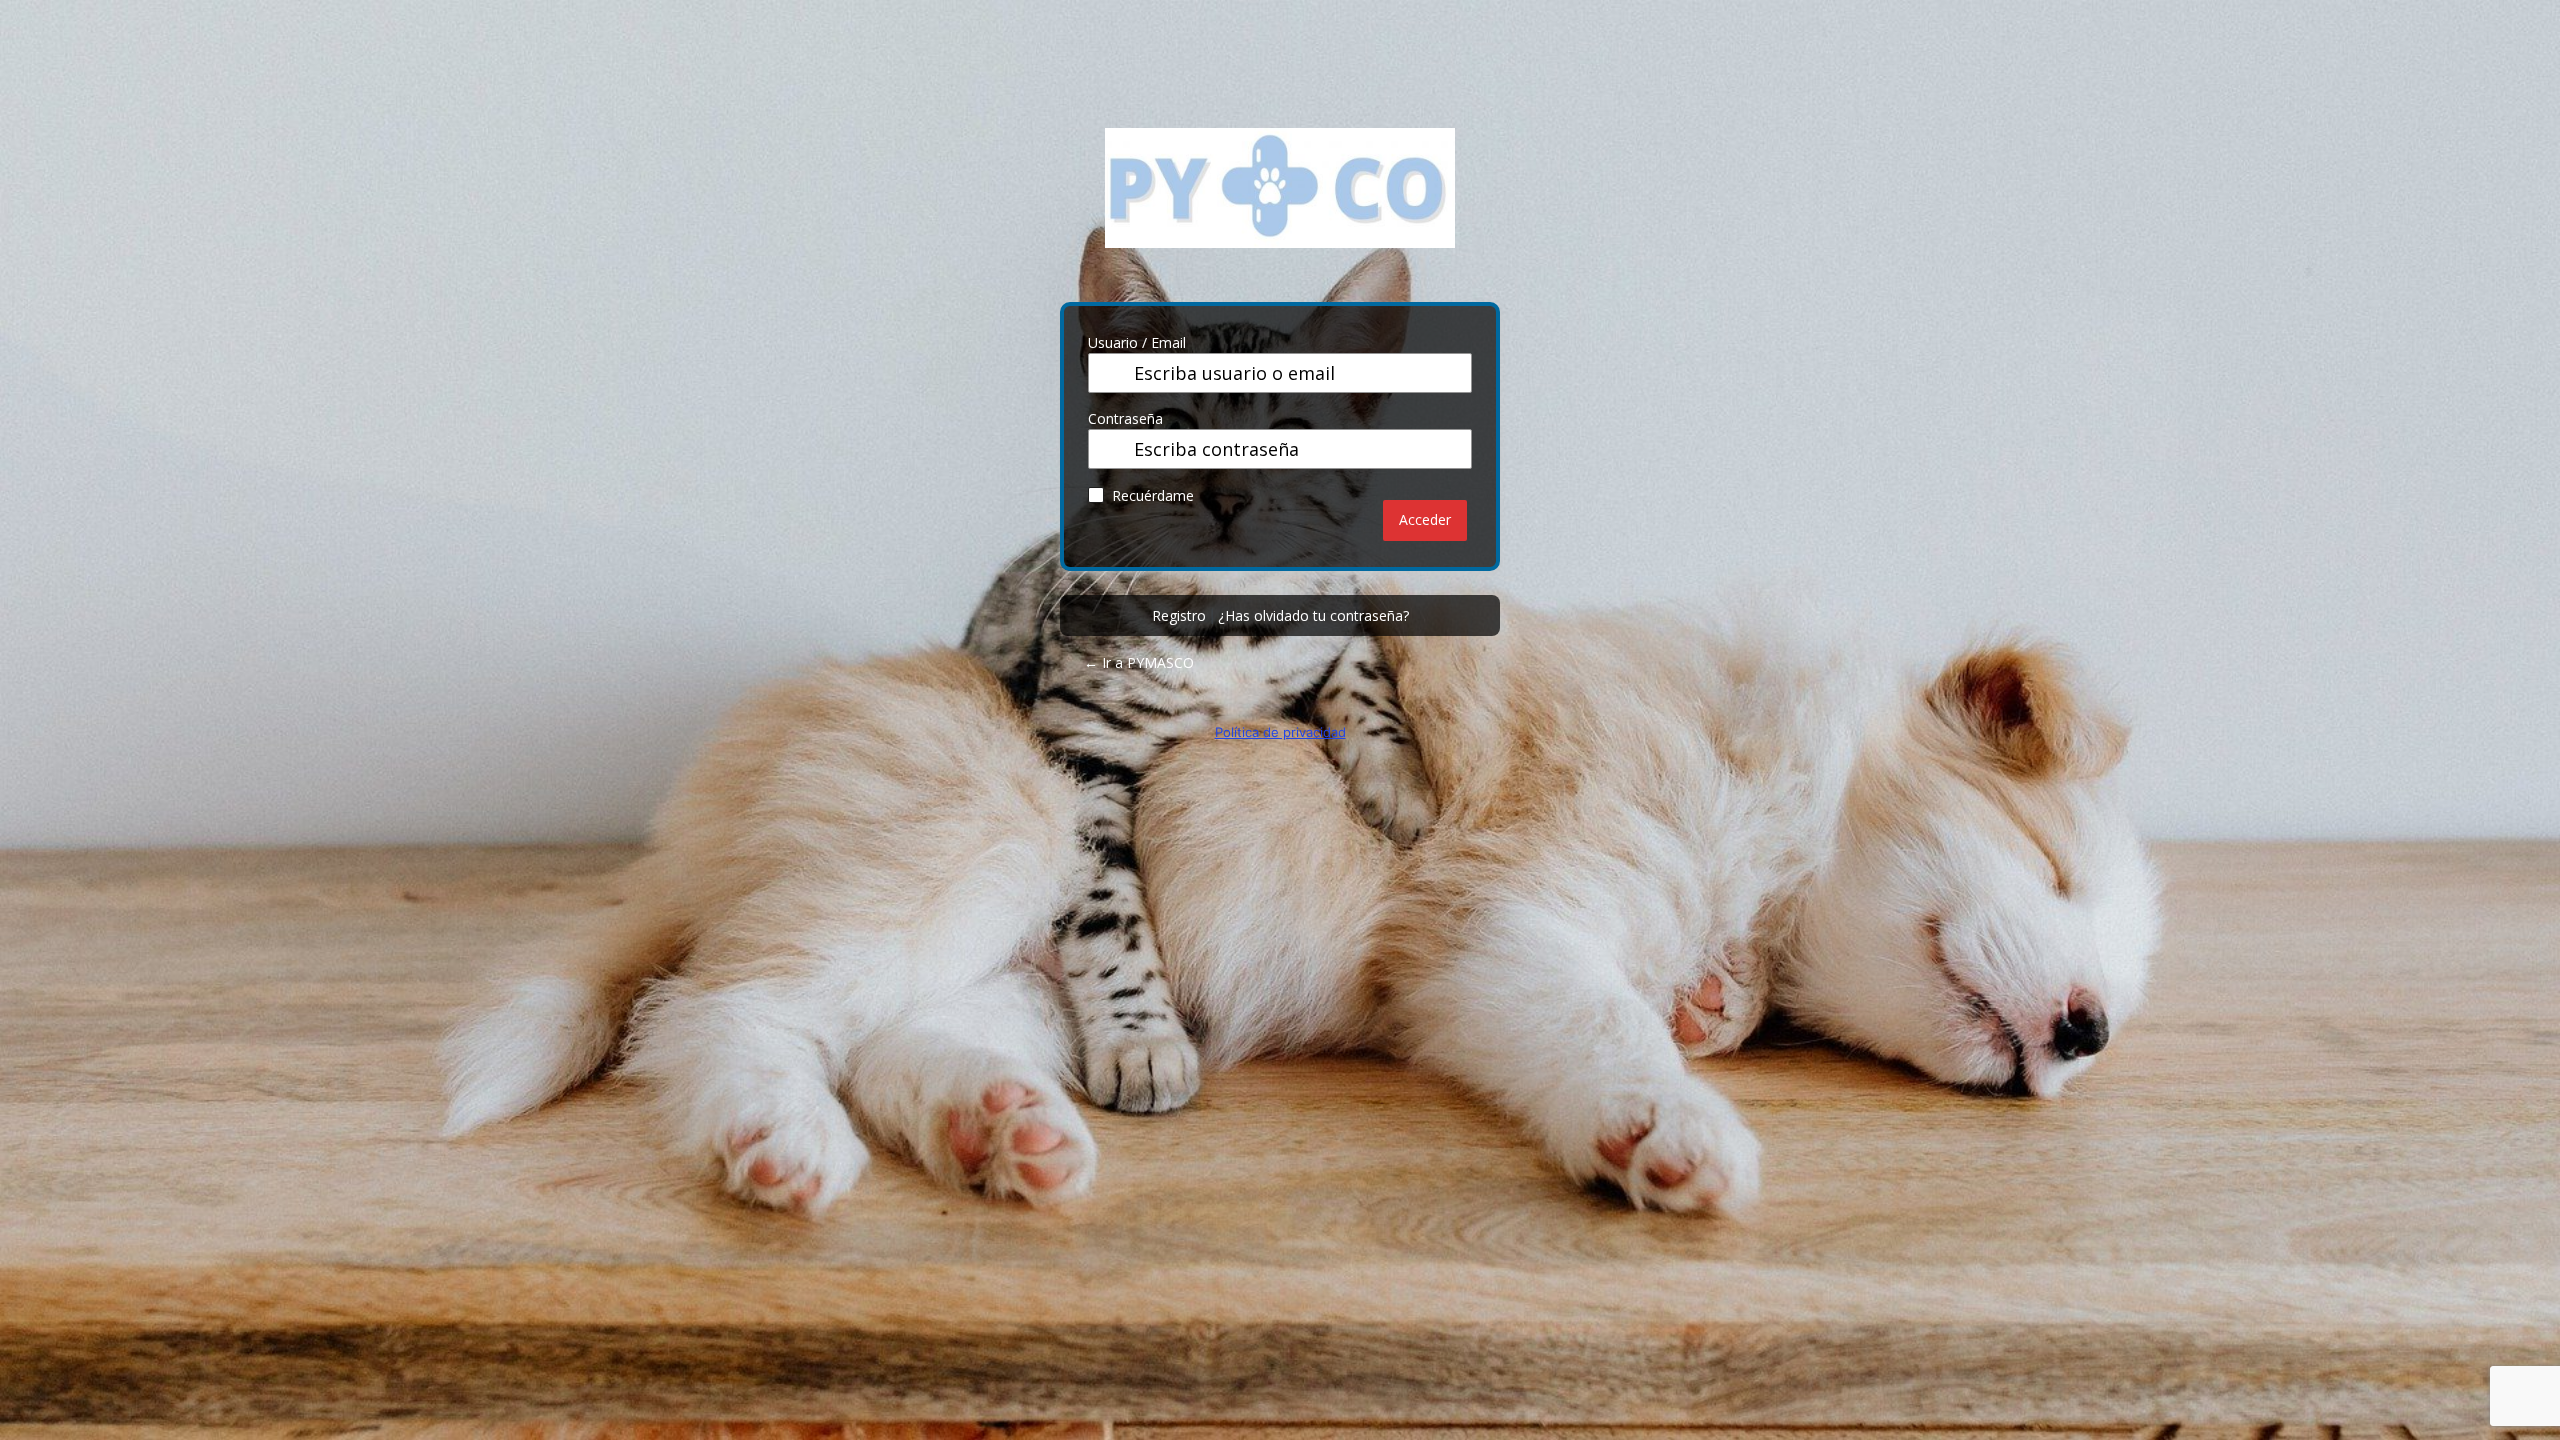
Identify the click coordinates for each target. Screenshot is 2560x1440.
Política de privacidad (1280, 732)
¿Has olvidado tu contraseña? (1313, 615)
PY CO (1280, 203)
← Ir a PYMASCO (1139, 662)
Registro (1179, 615)
